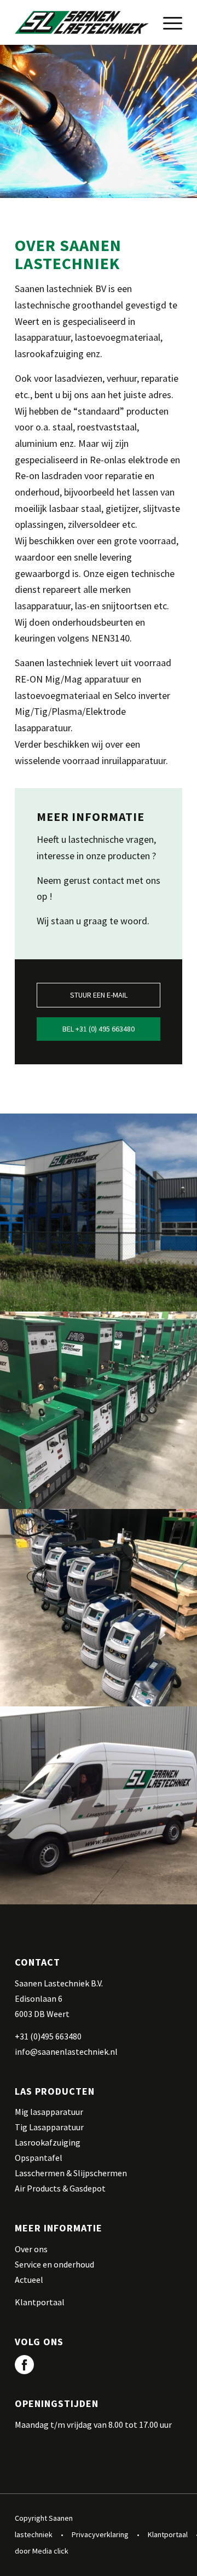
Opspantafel (39, 2158)
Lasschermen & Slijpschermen (71, 2173)
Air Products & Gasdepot (60, 2188)
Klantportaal (40, 2302)
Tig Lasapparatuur (49, 2127)
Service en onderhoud (54, 2264)
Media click (50, 2551)
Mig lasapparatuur (49, 2112)
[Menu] (167, 22)
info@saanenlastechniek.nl (66, 2052)
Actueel (29, 2280)
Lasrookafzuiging (48, 2142)
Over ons (31, 2249)
